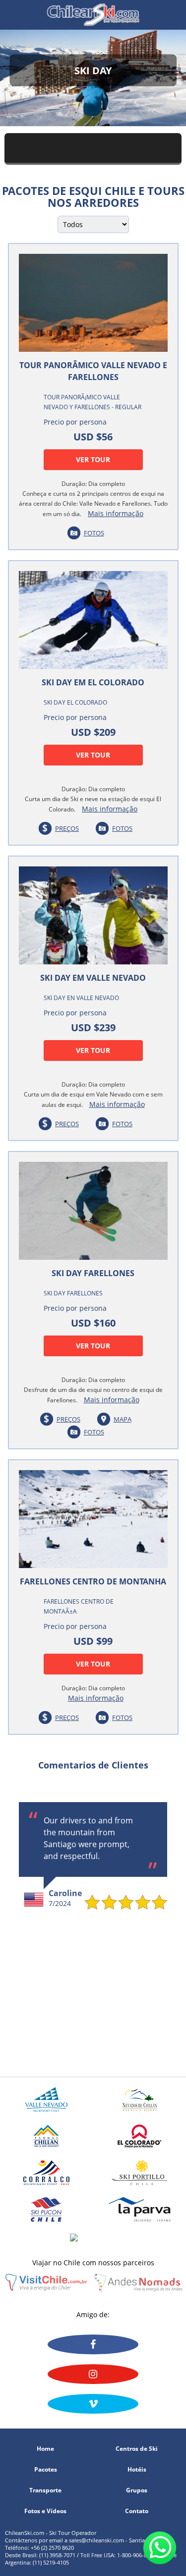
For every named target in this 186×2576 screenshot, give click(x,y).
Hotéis (137, 2470)
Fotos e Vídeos (45, 2511)
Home (45, 2449)
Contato (137, 2511)
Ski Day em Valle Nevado (93, 978)
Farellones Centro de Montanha (93, 1581)
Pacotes (46, 2470)
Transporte (45, 2490)
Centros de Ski (137, 2449)
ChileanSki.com (93, 15)
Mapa (123, 1419)
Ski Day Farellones (93, 1273)
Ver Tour (93, 459)
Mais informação (116, 513)
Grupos (137, 2490)
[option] (93, 1856)
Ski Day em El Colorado (93, 682)
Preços (67, 828)
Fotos (94, 533)
